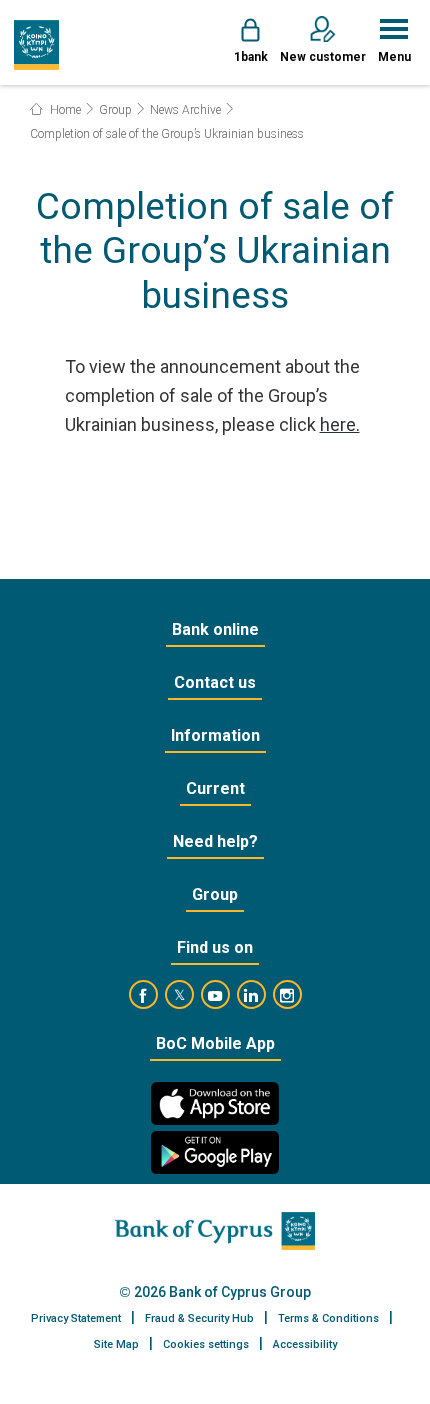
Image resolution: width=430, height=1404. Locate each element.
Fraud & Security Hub (199, 1318)
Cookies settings (206, 1344)
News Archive (185, 110)
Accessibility (305, 1344)
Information (215, 735)
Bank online (215, 629)
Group (115, 110)
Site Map (116, 1344)
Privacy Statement (76, 1318)
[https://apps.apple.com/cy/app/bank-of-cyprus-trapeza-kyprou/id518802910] (215, 1103)
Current (215, 788)
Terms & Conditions (328, 1318)
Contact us (215, 682)
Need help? (215, 841)
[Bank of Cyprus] (36, 45)
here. (340, 424)
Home (64, 110)
